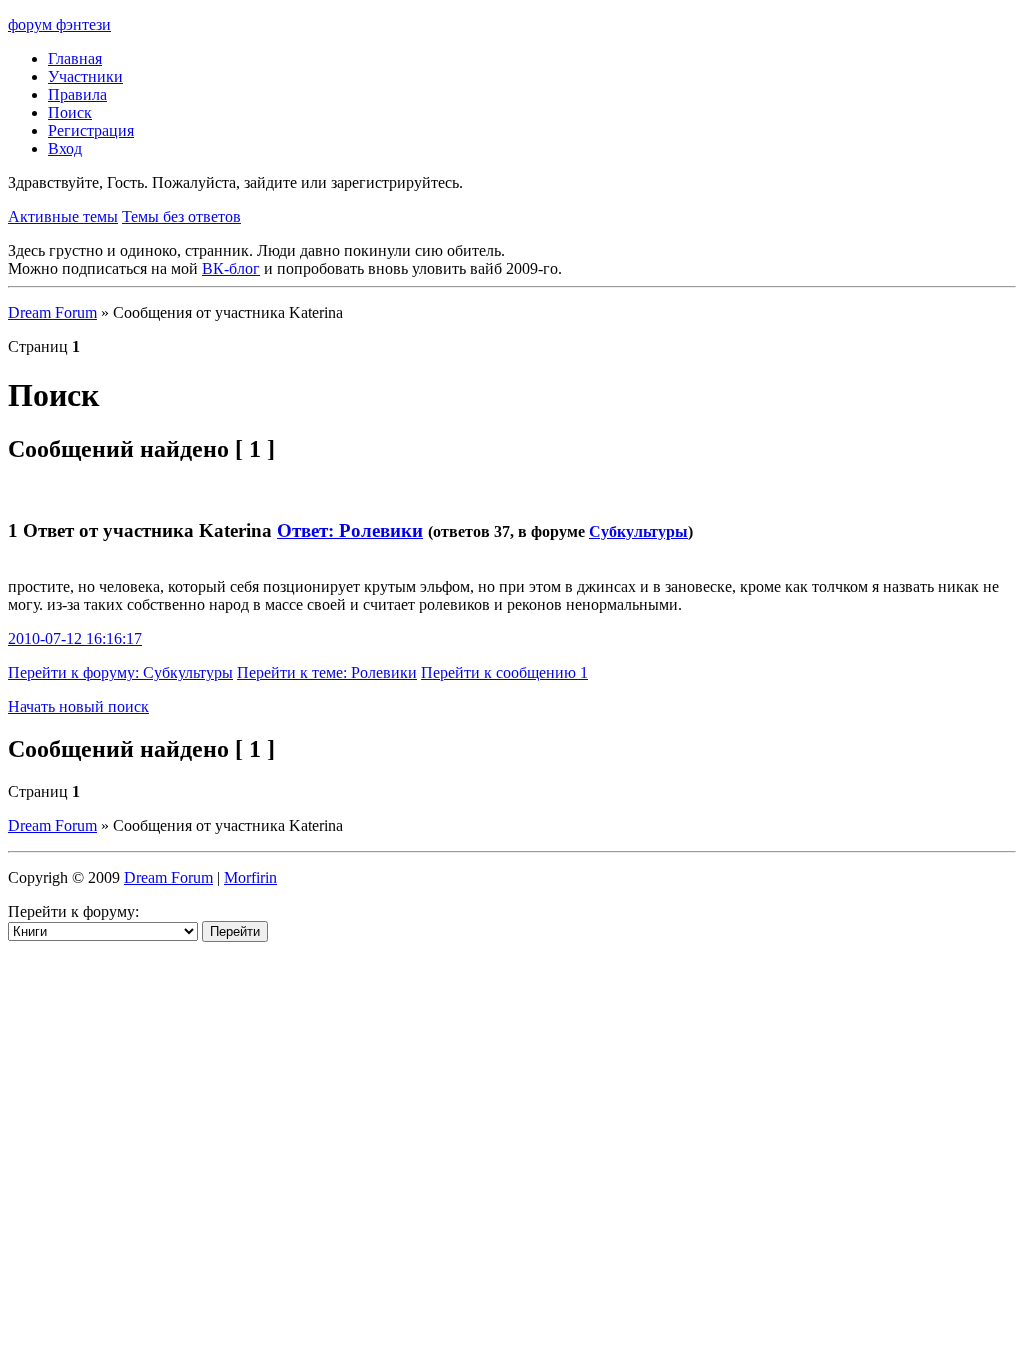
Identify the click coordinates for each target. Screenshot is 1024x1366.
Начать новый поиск (78, 706)
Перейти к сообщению (504, 672)
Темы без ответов (181, 216)
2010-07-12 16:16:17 (75, 638)
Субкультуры (638, 531)
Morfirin (250, 877)
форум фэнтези (59, 24)
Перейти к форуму (120, 672)
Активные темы (63, 216)
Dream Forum (52, 312)
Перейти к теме (327, 672)
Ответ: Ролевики (350, 530)
